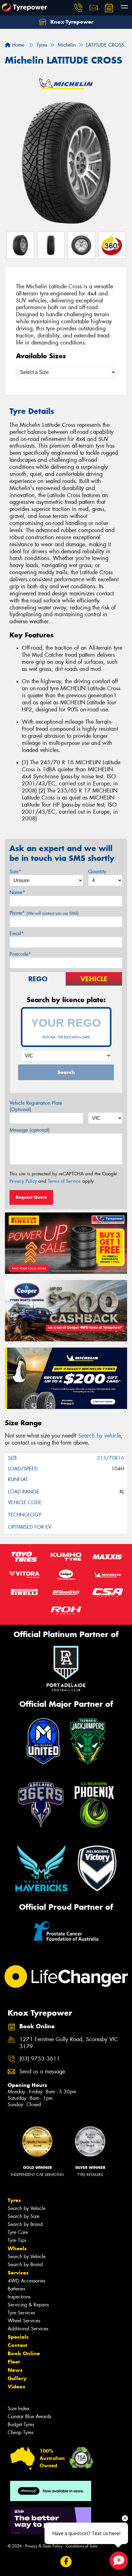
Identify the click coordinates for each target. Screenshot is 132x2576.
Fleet (14, 2362)
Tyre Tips (17, 2240)
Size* (15, 872)
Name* (17, 892)
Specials (18, 2337)
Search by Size (23, 2216)
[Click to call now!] (78, 8)
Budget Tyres (21, 2424)
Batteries (16, 2289)
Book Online (24, 2353)
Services (18, 2273)
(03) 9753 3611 (40, 2059)
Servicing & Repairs (28, 2305)
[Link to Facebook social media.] (66, 2562)
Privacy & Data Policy (44, 2546)
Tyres (14, 2200)
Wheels (17, 2248)
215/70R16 (111, 1458)
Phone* (44, 913)
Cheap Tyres (21, 2432)
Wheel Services (24, 2321)
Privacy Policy (23, 1181)
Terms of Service (64, 1181)
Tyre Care (18, 2232)
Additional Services (28, 2329)
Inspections (19, 2297)
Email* (17, 934)
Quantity (97, 872)
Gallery (17, 2378)
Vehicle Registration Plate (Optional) (36, 1106)
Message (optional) (30, 1130)
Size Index (19, 2409)
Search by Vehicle (27, 2208)
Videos (16, 2387)
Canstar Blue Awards (29, 2416)
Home (17, 45)
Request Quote (31, 1197)
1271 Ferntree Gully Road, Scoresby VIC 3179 (69, 2043)
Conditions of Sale (82, 2546)
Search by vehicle (100, 1436)
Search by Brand (25, 2224)
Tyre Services (21, 2313)
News (15, 2370)
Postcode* (20, 954)
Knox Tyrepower (71, 22)
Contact (17, 2345)
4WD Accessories (26, 2281)
